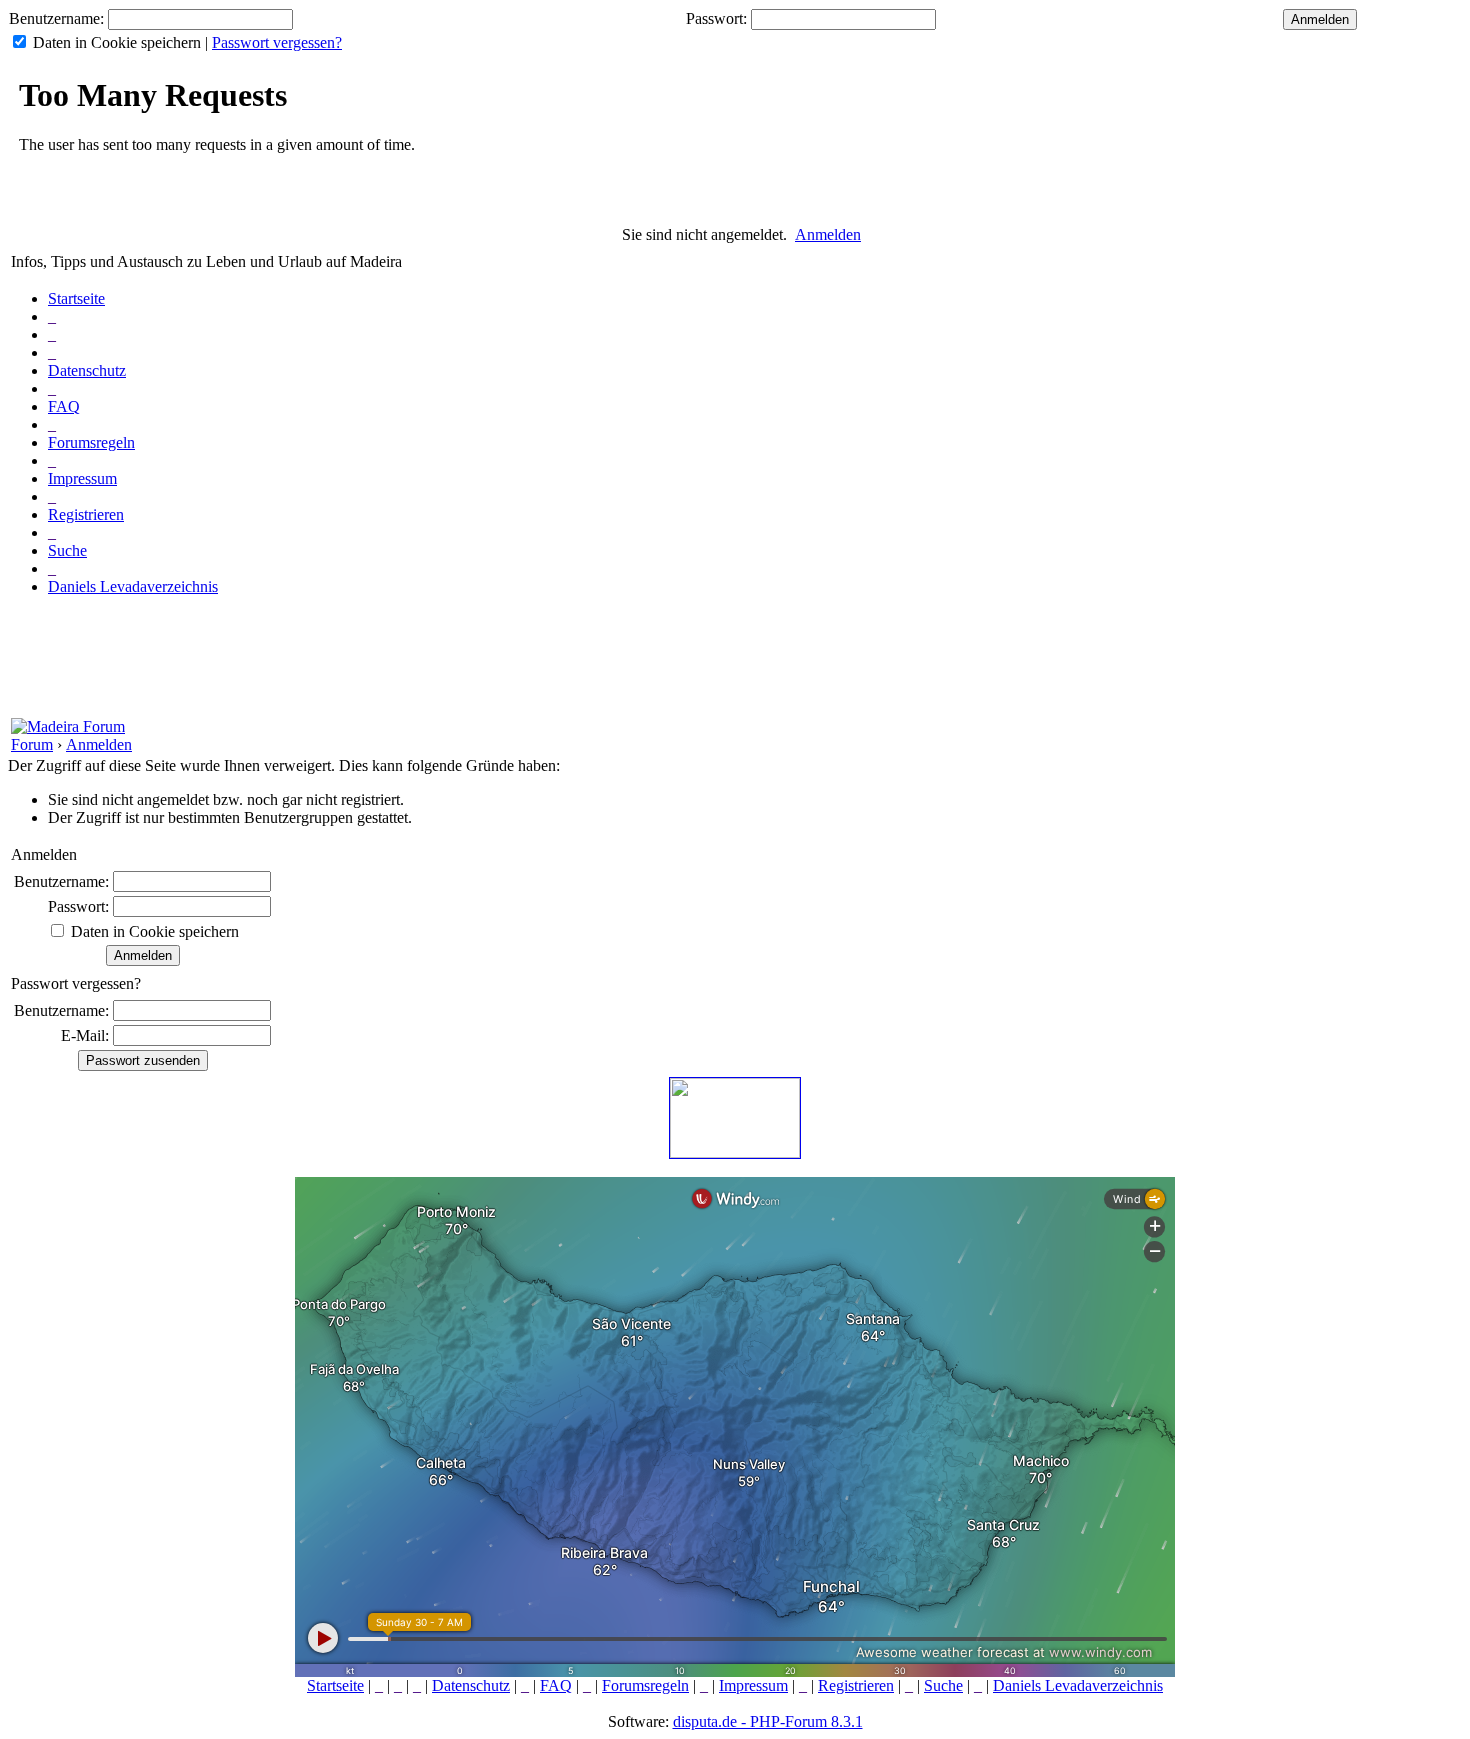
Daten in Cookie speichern (117, 42)
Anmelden (828, 234)
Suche (67, 550)
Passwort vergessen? (277, 42)
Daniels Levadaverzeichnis (133, 586)
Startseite (76, 298)
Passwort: (716, 18)
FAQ (64, 406)
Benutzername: (56, 18)
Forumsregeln (91, 442)
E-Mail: (85, 1035)
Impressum (82, 478)
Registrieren (86, 514)
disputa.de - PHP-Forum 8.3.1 (768, 1721)
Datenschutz (87, 370)
